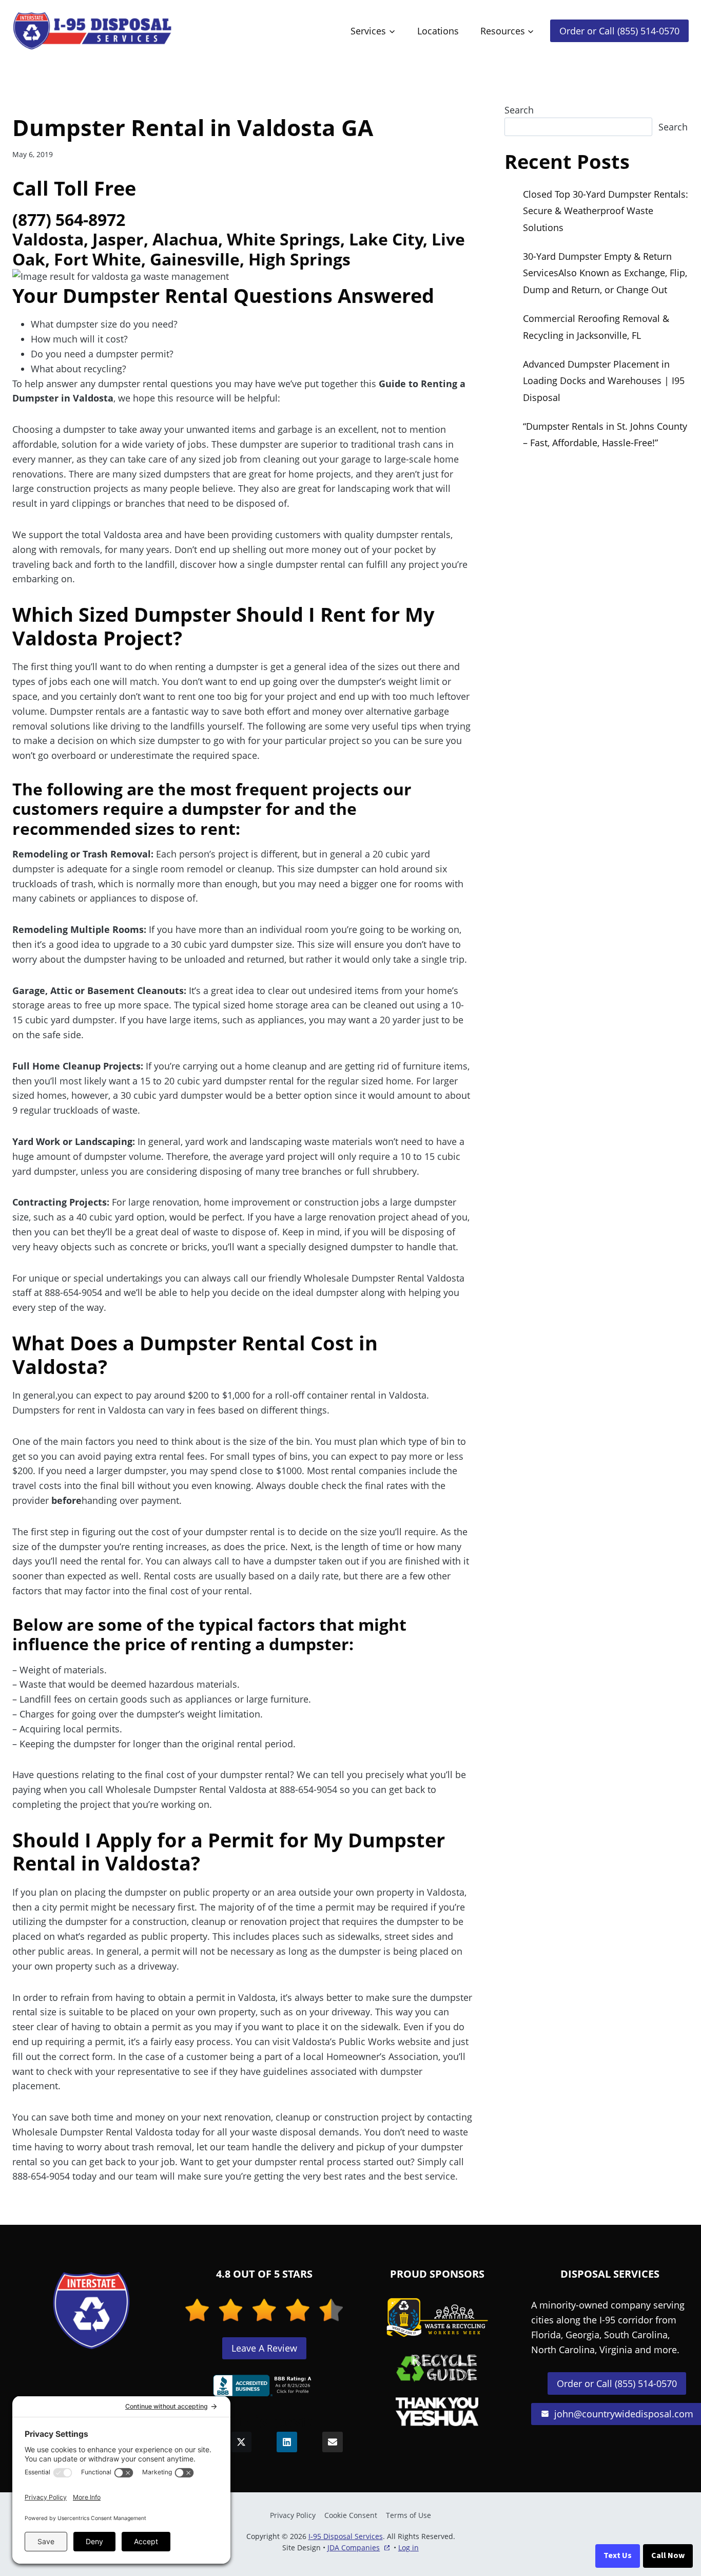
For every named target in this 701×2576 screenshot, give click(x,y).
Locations (438, 31)
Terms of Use (408, 2515)
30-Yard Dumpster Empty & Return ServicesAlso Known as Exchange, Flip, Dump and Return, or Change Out (605, 273)
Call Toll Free (74, 188)
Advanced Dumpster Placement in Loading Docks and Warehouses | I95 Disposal (604, 381)
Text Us (618, 2555)
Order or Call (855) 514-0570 (619, 31)
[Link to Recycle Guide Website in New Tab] (437, 2368)
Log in (408, 2548)
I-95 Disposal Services (346, 2536)
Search (519, 110)
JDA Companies (354, 2548)
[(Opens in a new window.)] (264, 2386)
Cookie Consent (351, 2515)
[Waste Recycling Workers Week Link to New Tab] (437, 2318)
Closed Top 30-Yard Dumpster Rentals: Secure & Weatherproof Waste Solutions (606, 211)
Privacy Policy (293, 2515)
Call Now (668, 2555)
